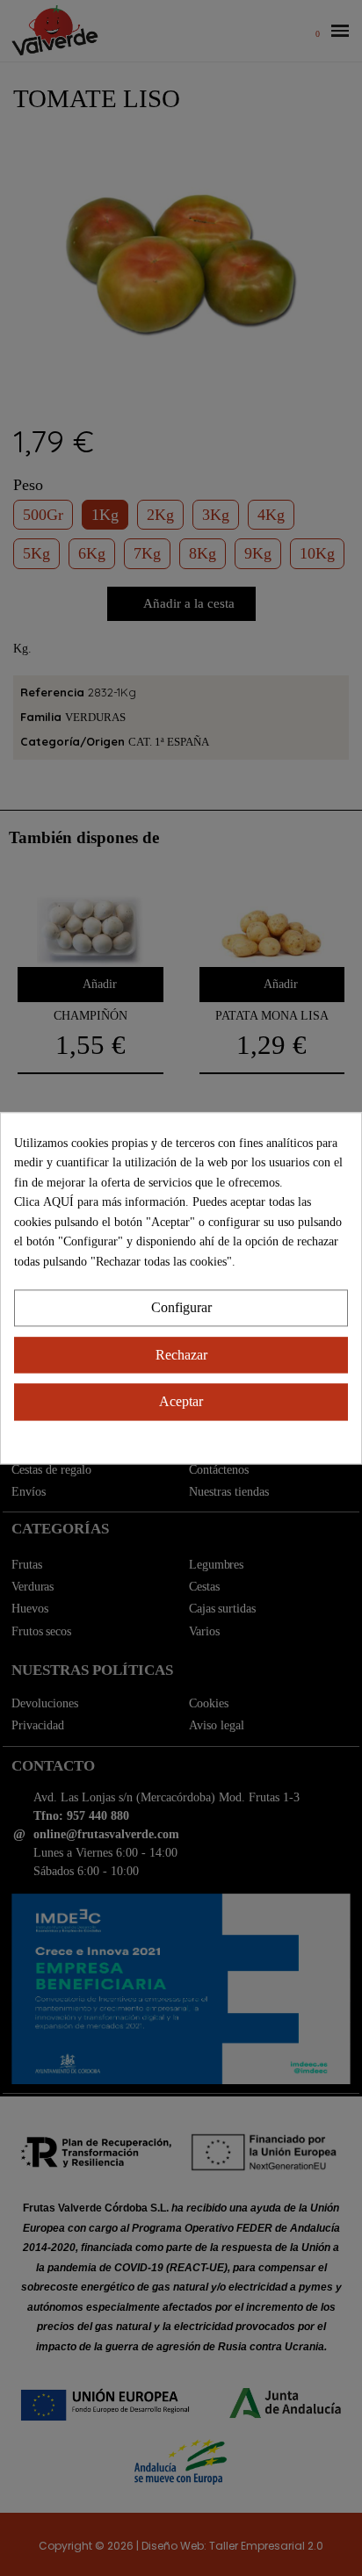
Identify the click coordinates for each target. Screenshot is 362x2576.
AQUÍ (60, 1202)
